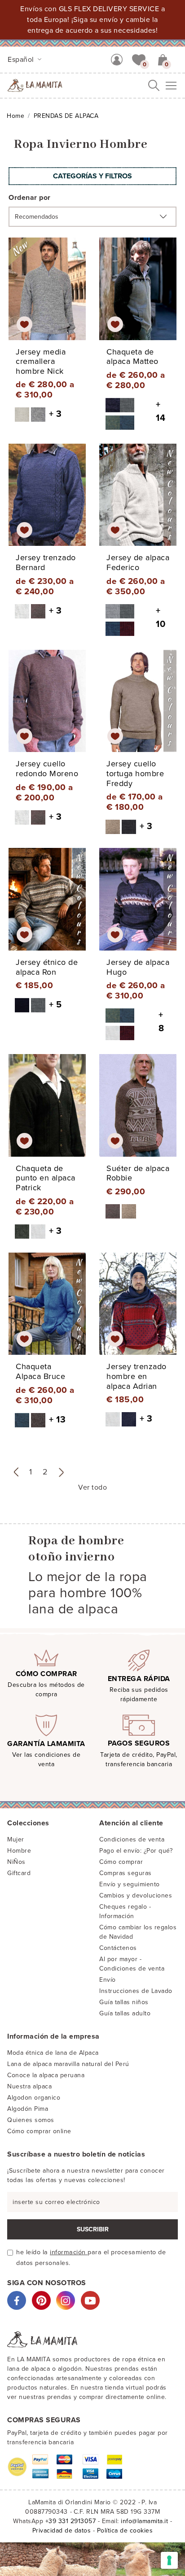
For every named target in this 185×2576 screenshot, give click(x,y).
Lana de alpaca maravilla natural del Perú (68, 2064)
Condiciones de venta (132, 1839)
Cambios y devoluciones (136, 1895)
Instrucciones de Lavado (136, 1991)
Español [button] (22, 60)
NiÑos (16, 1862)
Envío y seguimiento (130, 1884)
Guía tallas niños (124, 2002)
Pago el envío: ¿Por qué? (136, 1851)
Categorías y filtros (92, 176)
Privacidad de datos (62, 2531)
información (69, 2252)
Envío (108, 1980)
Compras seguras (126, 1873)
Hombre (19, 1851)
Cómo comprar (121, 1862)
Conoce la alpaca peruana (46, 2075)
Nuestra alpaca (29, 2086)
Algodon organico (34, 2098)
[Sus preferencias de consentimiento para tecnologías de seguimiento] (169, 2560)
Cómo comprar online (39, 2131)
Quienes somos (31, 2120)
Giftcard (19, 1873)
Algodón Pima (28, 2109)
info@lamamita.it (144, 2521)
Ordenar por (30, 198)
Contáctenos (118, 1948)
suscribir (93, 2229)
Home (15, 116)
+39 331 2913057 (71, 2521)
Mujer (16, 1839)
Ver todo (92, 1487)
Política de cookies (125, 2531)
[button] (139, 59)
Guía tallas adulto (125, 2013)
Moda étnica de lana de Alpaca (53, 2053)
